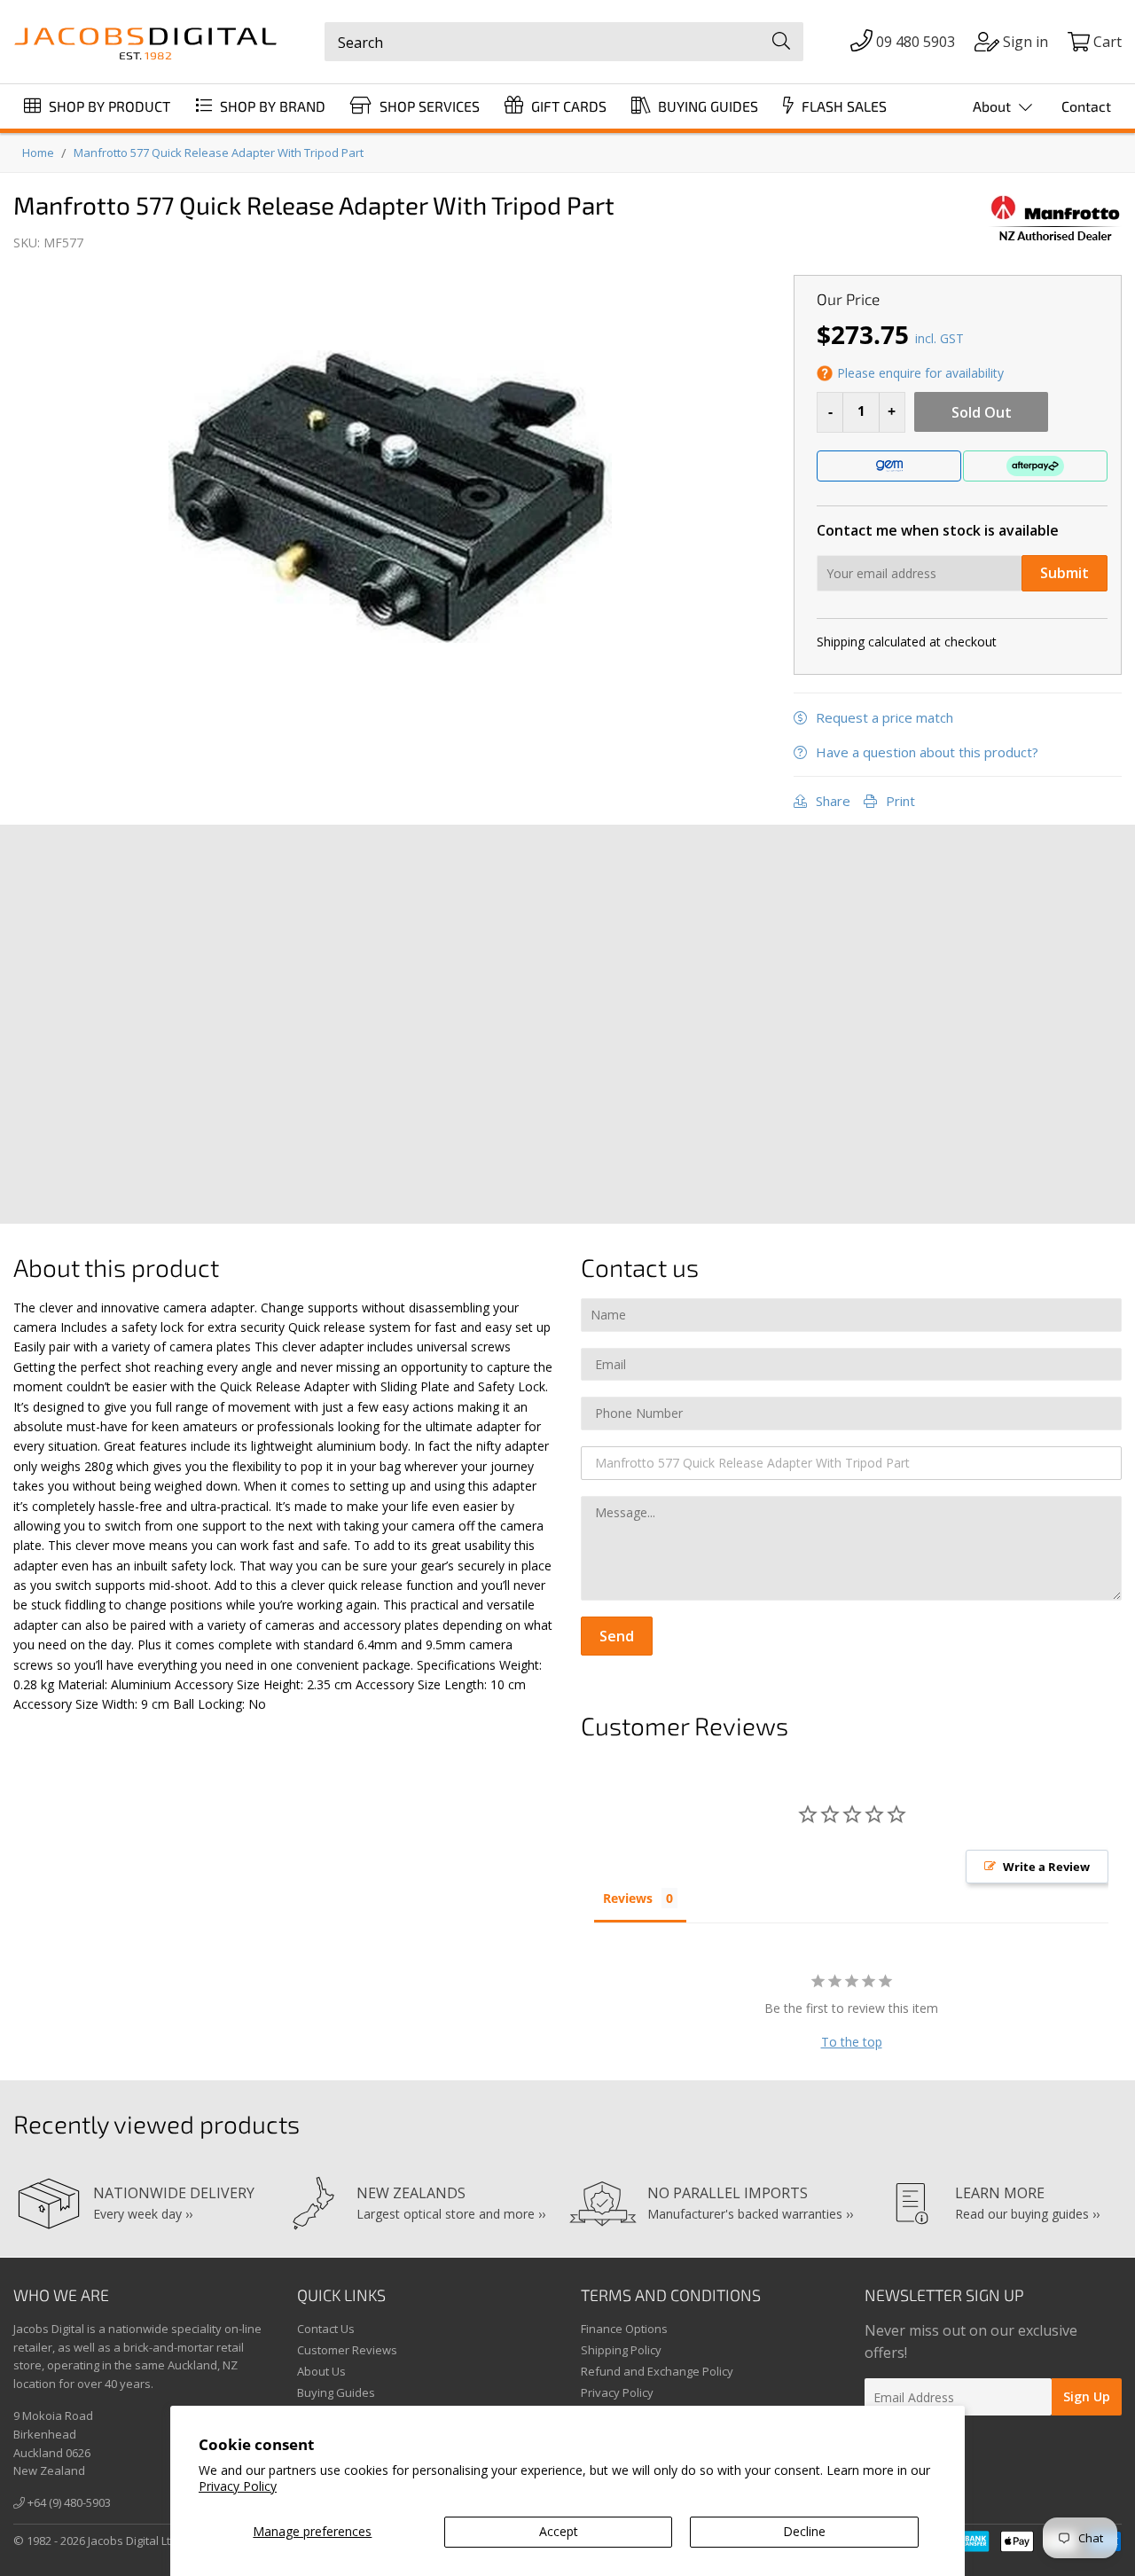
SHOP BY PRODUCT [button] (108, 106)
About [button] (994, 106)
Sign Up (1087, 2396)
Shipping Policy (621, 2350)
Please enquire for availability (920, 373)
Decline (804, 2531)
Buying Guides (336, 2392)
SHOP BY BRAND (271, 106)
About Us (321, 2371)
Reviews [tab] (628, 1898)
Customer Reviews (347, 2350)
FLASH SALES (842, 106)
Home (38, 153)
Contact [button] (1086, 106)
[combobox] (564, 42)
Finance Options (624, 2329)
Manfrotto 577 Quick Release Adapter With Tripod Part (219, 153)
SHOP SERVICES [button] (428, 106)
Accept (559, 2531)
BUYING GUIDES (706, 106)
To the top (852, 2042)
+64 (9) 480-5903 (68, 2502)
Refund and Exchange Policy (657, 2371)
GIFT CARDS (567, 106)
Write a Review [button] (1046, 1867)
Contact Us (326, 2329)
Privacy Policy (238, 2486)
